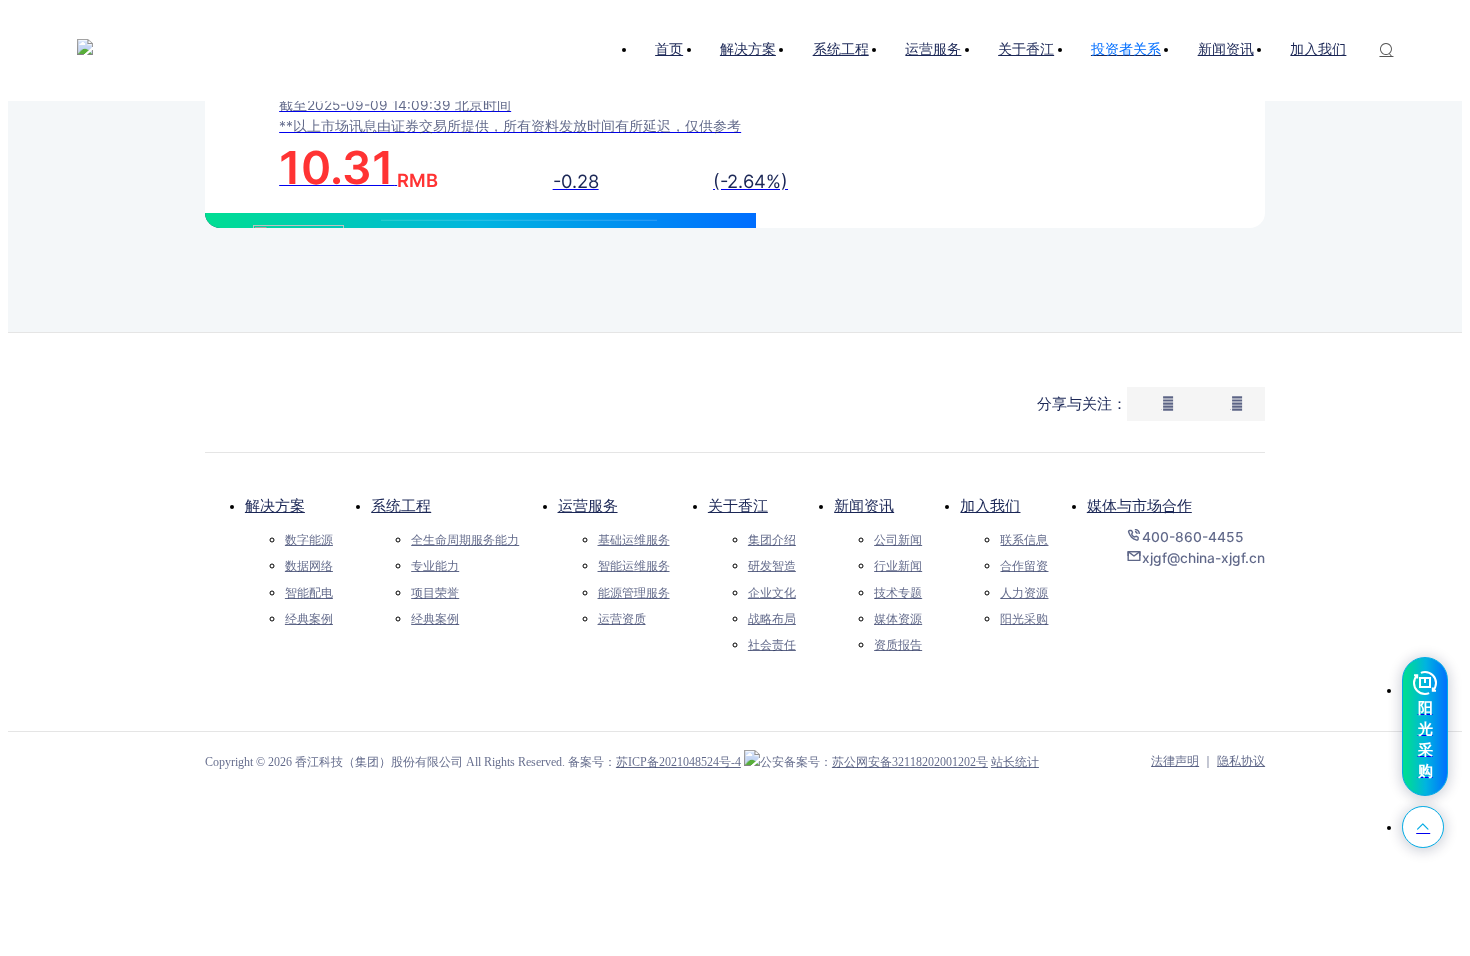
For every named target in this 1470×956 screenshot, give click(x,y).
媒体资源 (898, 619)
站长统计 (1015, 762)
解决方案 (275, 505)
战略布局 (772, 619)
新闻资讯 (864, 505)
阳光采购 (1024, 619)
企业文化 (772, 593)
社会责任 (772, 645)
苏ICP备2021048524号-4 (678, 762)
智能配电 (309, 593)
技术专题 (898, 593)
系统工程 (401, 505)
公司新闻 (898, 540)
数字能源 (309, 540)
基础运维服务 (634, 540)
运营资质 (622, 619)
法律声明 (1175, 761)
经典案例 (309, 619)
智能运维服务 (634, 566)
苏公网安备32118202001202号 (910, 762)
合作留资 (1024, 566)
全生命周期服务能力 (465, 540)
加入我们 (990, 505)
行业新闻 (898, 566)
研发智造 (772, 566)
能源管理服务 (634, 593)
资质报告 (898, 645)
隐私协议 (1241, 761)
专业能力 (435, 566)
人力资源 (1024, 593)
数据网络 (309, 566)
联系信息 (1024, 540)
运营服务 (588, 505)
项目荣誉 (435, 593)
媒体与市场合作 (1139, 505)
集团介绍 (772, 540)
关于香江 (738, 505)
